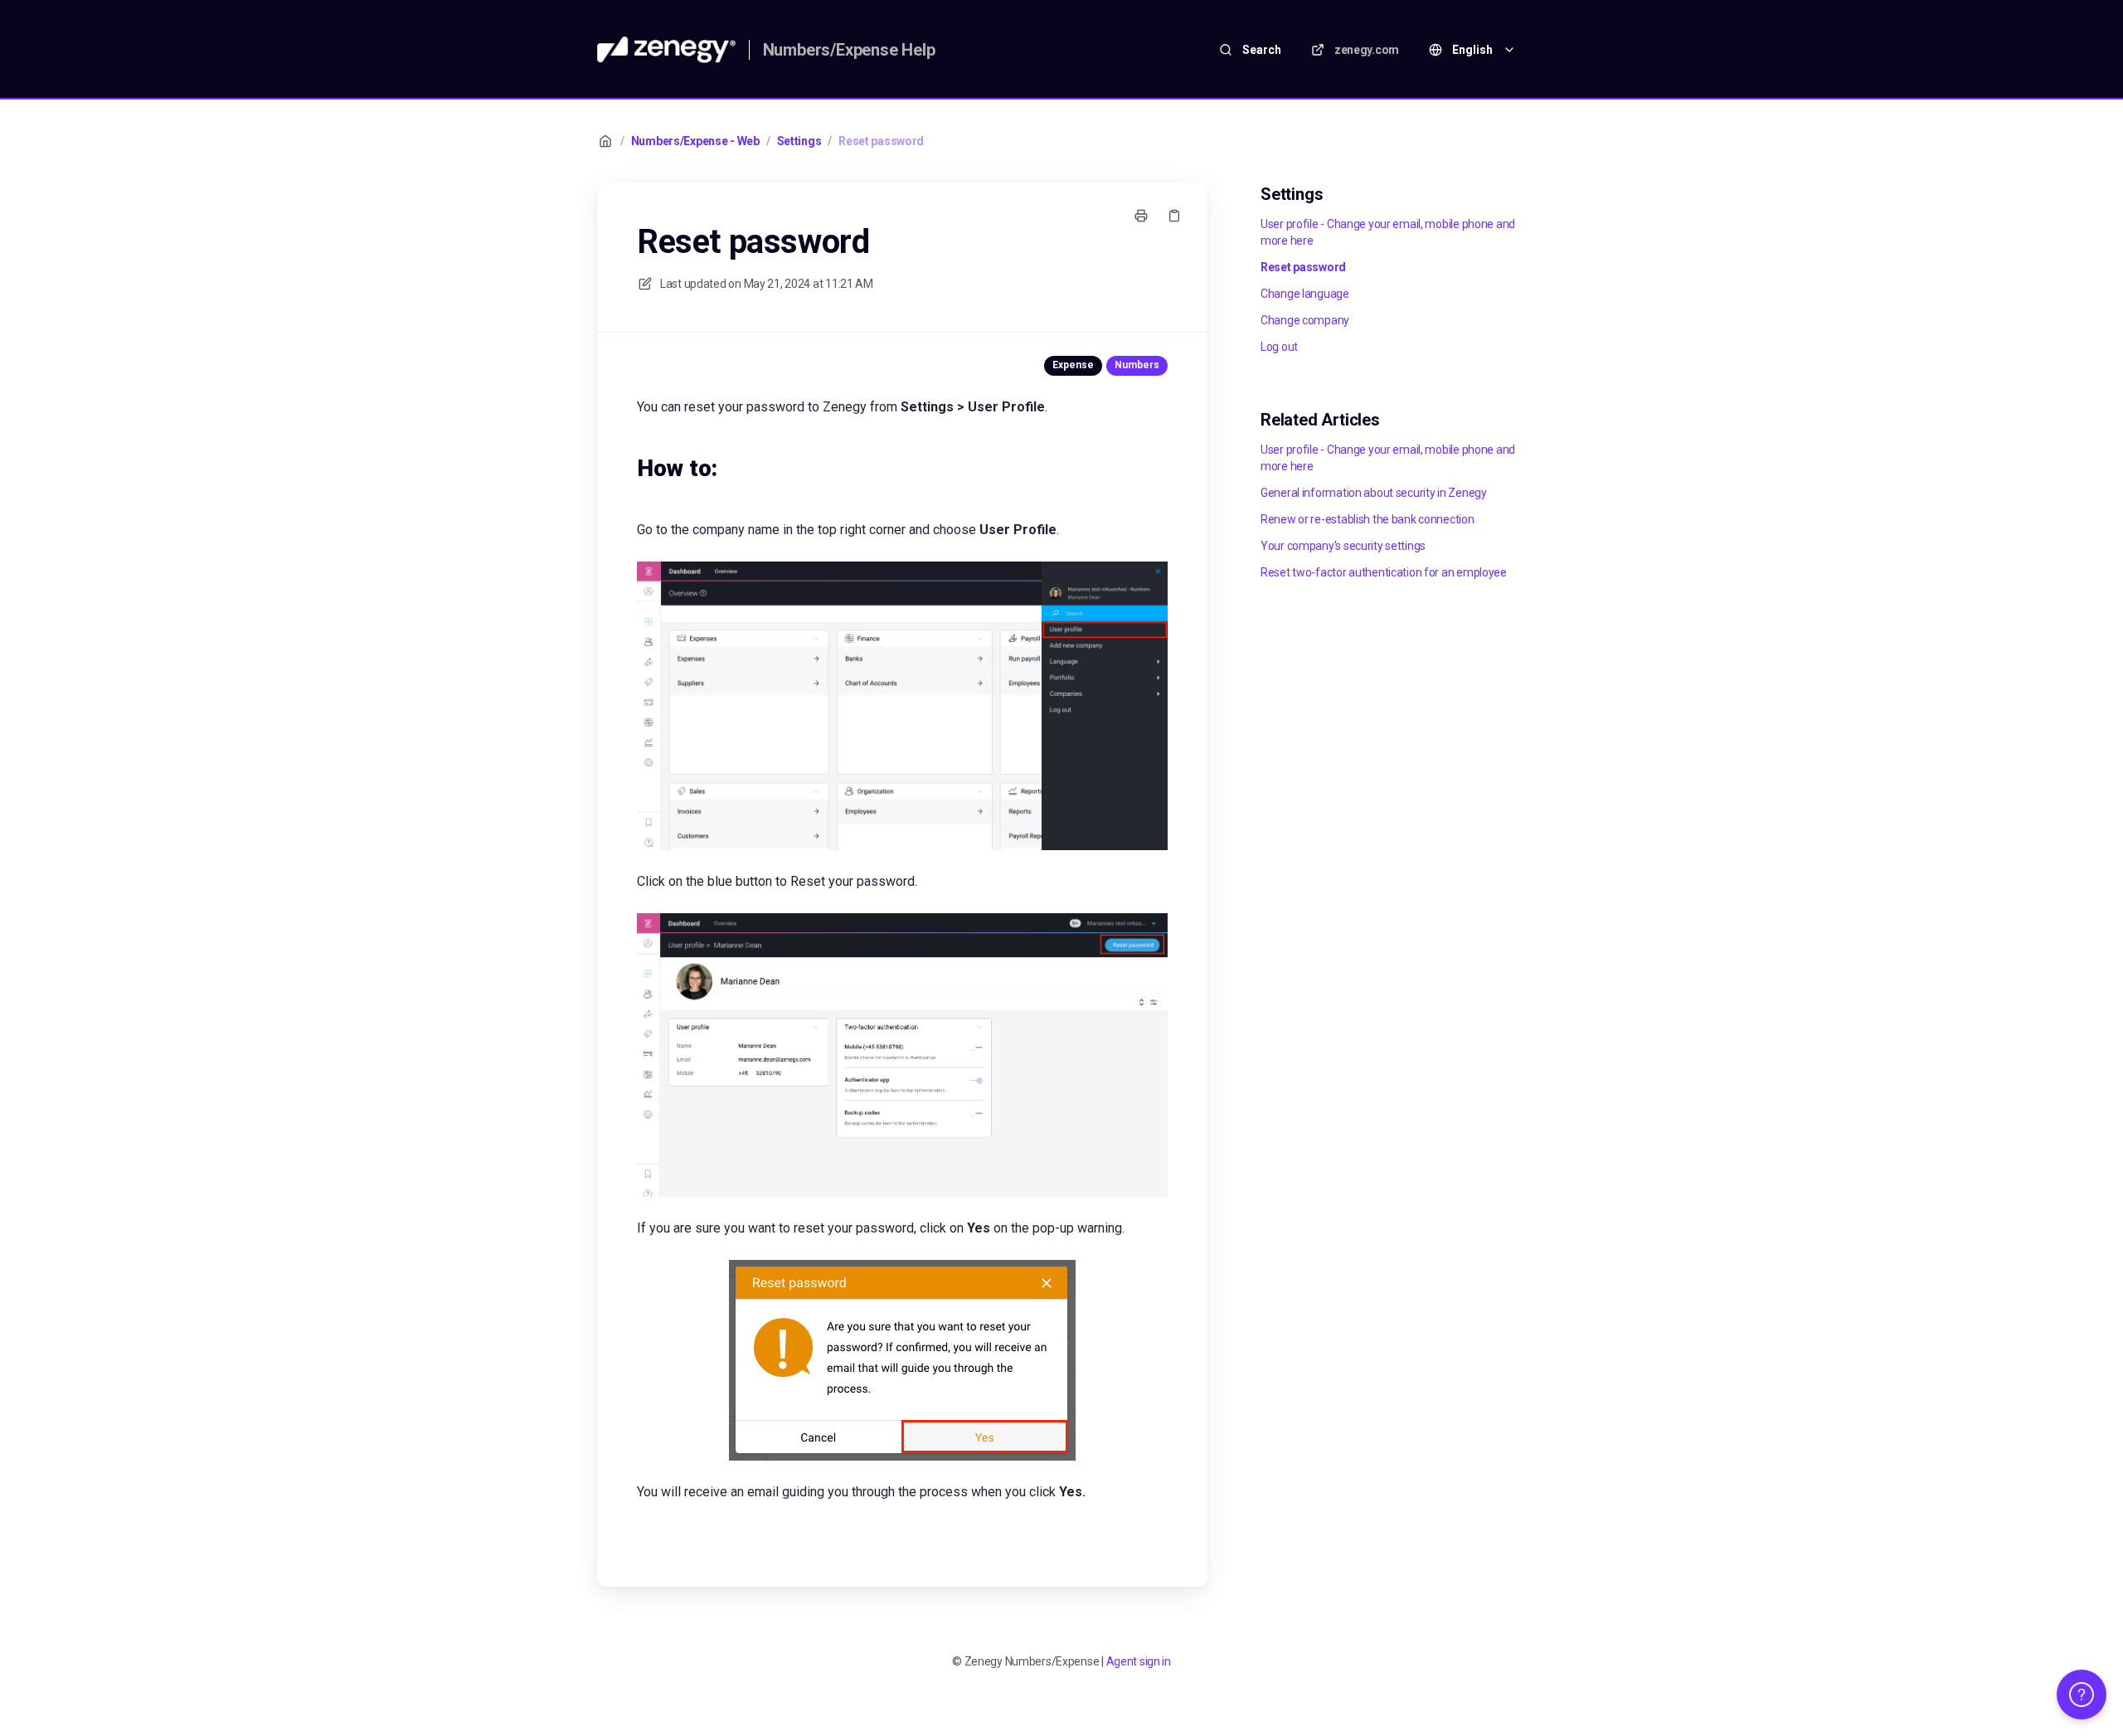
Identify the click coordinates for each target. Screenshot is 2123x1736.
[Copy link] (1174, 216)
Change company (1305, 320)
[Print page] (1141, 216)
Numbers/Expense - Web (695, 141)
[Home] (666, 50)
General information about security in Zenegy (1374, 493)
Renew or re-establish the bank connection (1368, 519)
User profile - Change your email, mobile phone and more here (1388, 232)
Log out (1279, 347)
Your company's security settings (1343, 546)
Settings (799, 141)
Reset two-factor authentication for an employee (1384, 572)
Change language (1305, 294)
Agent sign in (1139, 1661)
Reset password (881, 141)
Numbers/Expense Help (849, 50)
